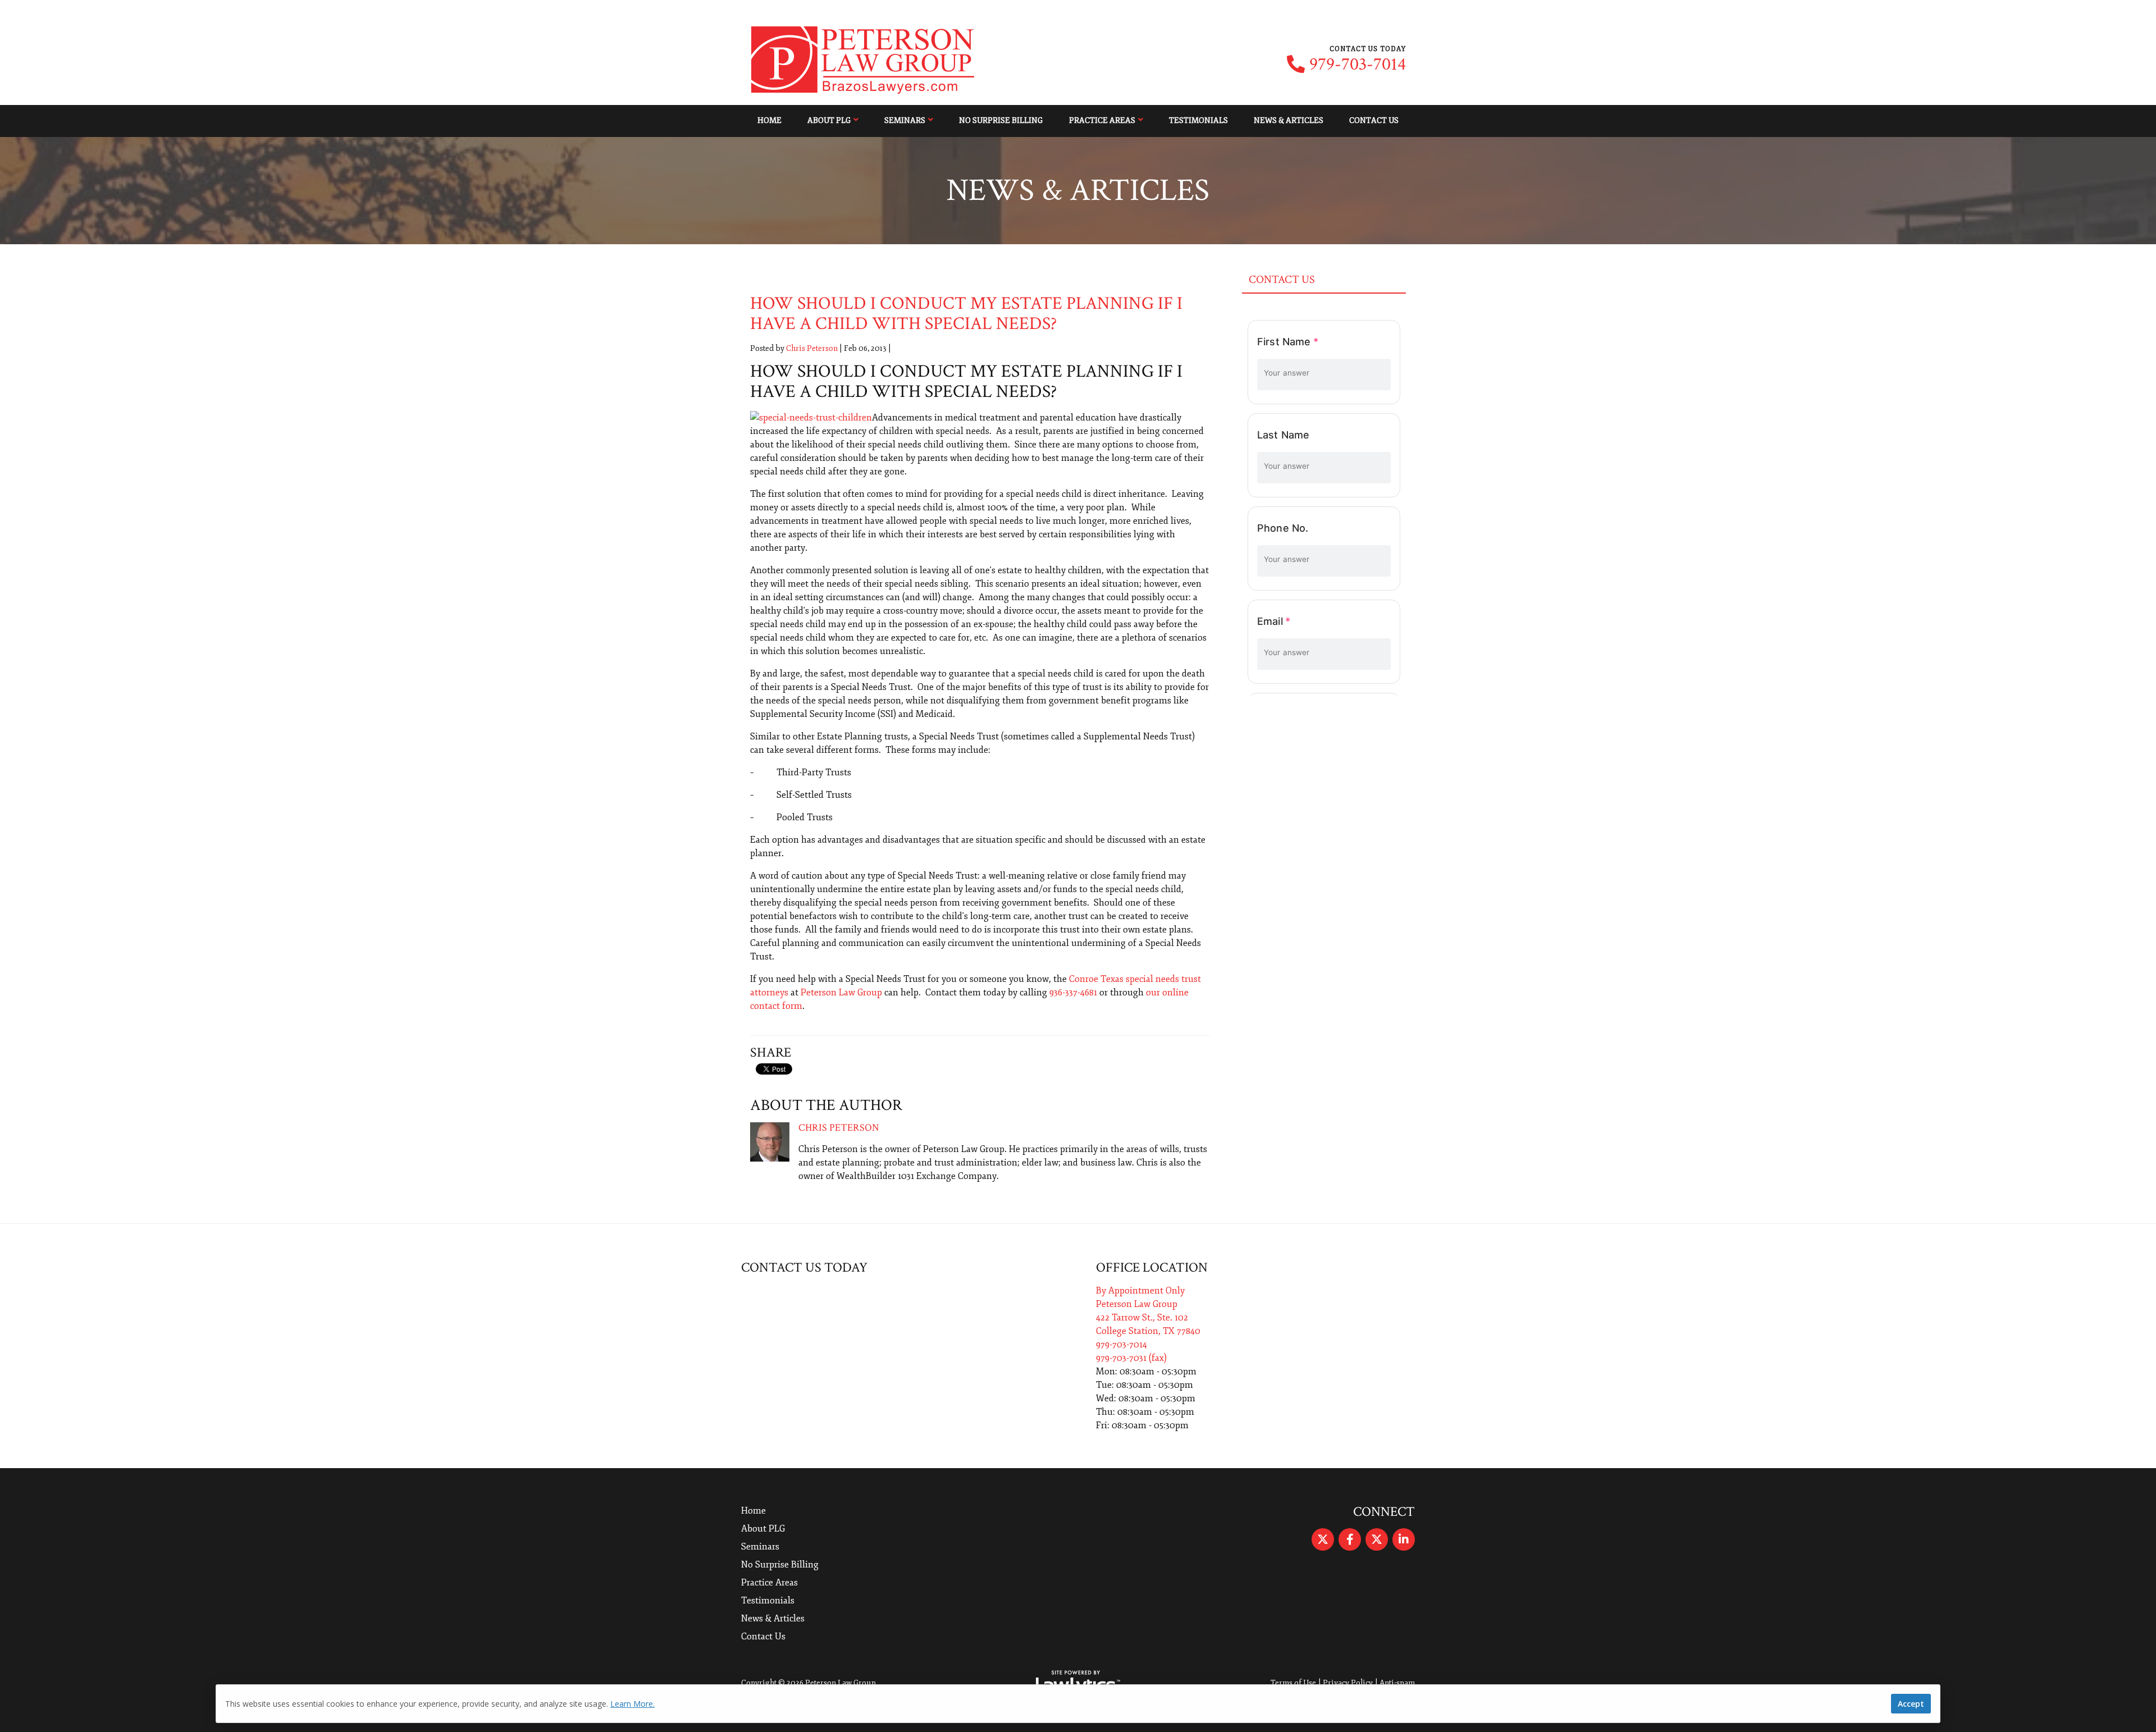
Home (769, 120)
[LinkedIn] (1404, 1539)
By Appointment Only (1140, 1291)
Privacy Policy (1348, 1683)
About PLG (829, 120)
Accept (1911, 1704)
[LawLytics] (1078, 1683)
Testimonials (1198, 120)
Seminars (905, 120)
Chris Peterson (812, 348)
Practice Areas (1102, 120)
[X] (1323, 1539)
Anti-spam (1397, 1683)
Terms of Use (1293, 1683)
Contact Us (1374, 120)
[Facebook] (1350, 1539)
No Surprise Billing (1001, 120)
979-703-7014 (1358, 65)
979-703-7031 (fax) (1131, 1358)
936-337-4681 (1073, 993)
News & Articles (1289, 120)
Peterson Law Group (841, 993)
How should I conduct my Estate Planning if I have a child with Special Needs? (966, 314)
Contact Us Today (804, 1267)
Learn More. (632, 1704)
